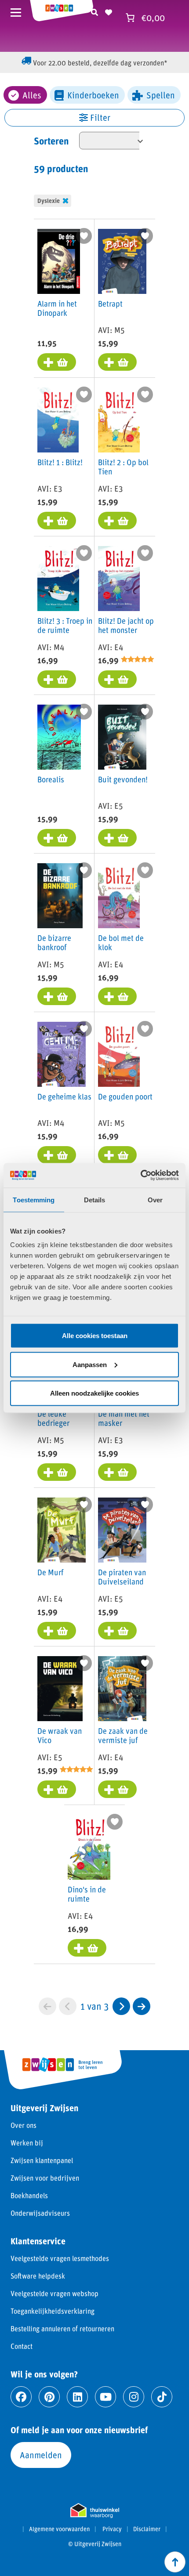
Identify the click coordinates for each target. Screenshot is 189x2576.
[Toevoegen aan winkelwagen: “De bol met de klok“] (117, 996)
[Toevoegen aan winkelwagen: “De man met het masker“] (117, 1472)
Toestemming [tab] (34, 1199)
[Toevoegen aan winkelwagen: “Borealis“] (57, 838)
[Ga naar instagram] (134, 2397)
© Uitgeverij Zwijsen (95, 2544)
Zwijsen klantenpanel (42, 2160)
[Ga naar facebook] (21, 2397)
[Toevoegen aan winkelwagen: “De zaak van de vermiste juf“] (117, 1789)
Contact (22, 2346)
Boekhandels (29, 2195)
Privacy (112, 2529)
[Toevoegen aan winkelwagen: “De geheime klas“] (57, 1155)
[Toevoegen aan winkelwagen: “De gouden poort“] (117, 1155)
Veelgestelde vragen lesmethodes (60, 2258)
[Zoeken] (94, 11)
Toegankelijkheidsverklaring (53, 2311)
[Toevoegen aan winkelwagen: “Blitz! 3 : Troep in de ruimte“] (57, 679)
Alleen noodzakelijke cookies (94, 1393)
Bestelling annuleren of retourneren (62, 2328)
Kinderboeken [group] (93, 95)
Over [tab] (155, 1199)
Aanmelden (41, 2455)
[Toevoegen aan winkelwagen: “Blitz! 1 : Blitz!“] (57, 521)
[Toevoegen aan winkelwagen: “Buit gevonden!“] (117, 838)
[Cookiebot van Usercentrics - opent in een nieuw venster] (140, 1176)
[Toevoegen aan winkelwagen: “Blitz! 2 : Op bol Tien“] (117, 521)
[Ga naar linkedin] (77, 2397)
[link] (121, 2006)
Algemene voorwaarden (59, 2529)
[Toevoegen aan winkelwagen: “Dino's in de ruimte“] (87, 1948)
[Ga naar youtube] (105, 2397)
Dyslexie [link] (49, 201)
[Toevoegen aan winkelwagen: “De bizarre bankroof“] (57, 996)
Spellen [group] (161, 95)
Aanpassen (90, 1364)
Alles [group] (32, 95)
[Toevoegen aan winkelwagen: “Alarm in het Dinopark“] (57, 362)
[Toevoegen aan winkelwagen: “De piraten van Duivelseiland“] (117, 1631)
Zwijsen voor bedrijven (45, 2178)
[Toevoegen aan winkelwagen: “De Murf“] (57, 1631)
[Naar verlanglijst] (109, 11)
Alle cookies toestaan (95, 1336)
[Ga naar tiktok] (162, 2397)
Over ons (24, 2125)
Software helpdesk (38, 2276)
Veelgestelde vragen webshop (55, 2293)
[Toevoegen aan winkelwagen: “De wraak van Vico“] (57, 1789)
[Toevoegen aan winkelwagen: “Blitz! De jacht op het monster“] (117, 679)
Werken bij (27, 2143)
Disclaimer (147, 2529)
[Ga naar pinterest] (49, 2397)
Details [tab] (95, 1199)
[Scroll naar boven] (175, 2562)
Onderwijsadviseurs (40, 2213)
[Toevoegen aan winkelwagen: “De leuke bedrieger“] (57, 1472)
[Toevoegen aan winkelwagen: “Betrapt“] (117, 362)
